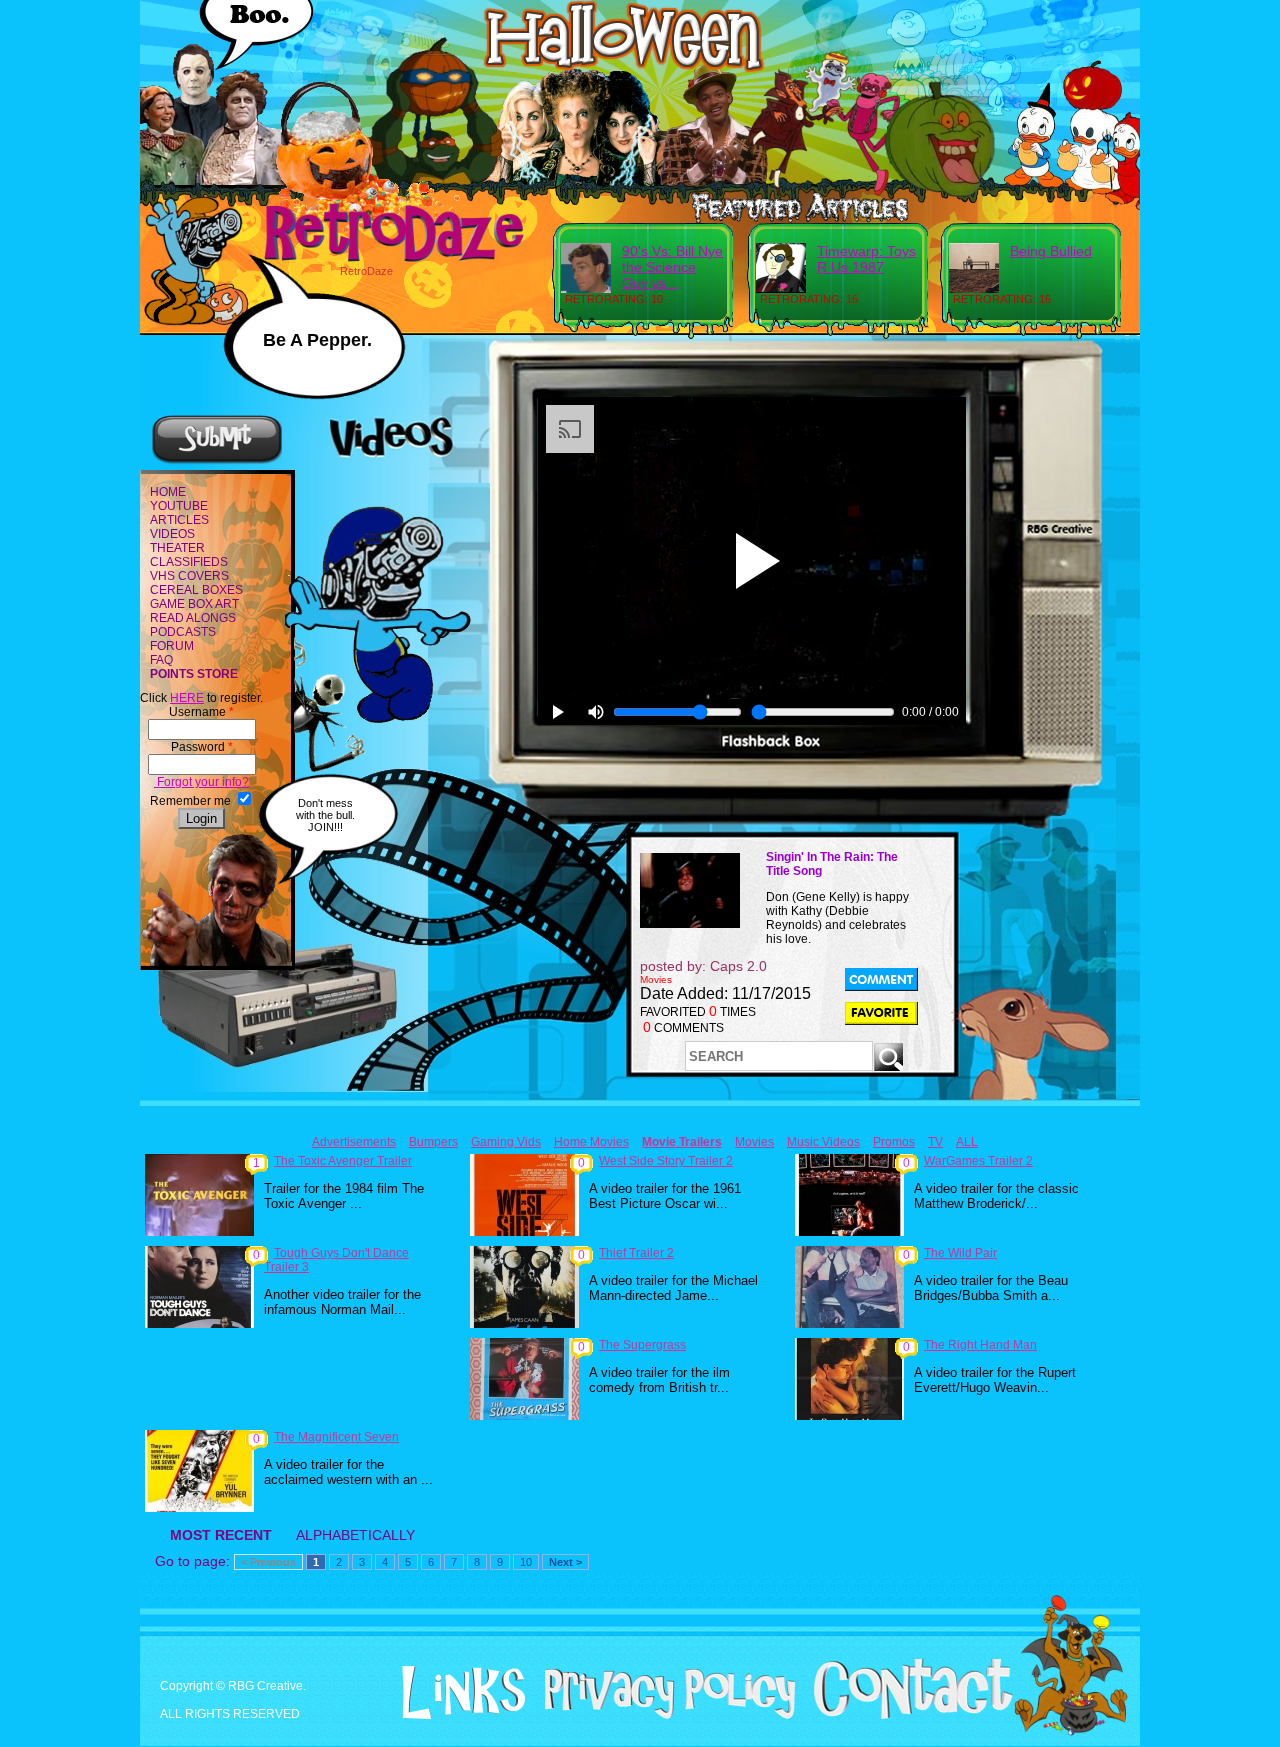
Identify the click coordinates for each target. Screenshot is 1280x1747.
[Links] (456, 1693)
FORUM (172, 646)
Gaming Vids (506, 1142)
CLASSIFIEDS (189, 562)
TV (935, 1142)
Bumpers (433, 1142)
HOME (168, 492)
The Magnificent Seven (336, 1437)
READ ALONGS (193, 618)
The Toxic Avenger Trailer (343, 1161)
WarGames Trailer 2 (978, 1161)
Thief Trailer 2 (636, 1253)
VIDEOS (172, 534)
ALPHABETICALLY (355, 1535)
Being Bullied (1051, 251)
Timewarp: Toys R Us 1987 (866, 259)
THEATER (177, 548)
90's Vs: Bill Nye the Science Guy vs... (672, 267)
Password (202, 747)
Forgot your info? (201, 782)
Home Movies (591, 1142)
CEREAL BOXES (196, 590)
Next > (565, 1562)
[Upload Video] (217, 461)
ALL (967, 1142)
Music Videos (823, 1142)
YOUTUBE (179, 506)
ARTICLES (179, 520)
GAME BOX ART (194, 604)
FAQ (161, 660)
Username (201, 712)
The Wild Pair (960, 1253)
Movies (754, 1142)
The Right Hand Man (980, 1345)
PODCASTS (183, 632)
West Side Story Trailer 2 (666, 1161)
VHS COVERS (189, 576)
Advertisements (354, 1142)
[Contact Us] (905, 1715)
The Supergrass (642, 1345)
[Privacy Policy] (662, 1715)
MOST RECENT (221, 1535)
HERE (187, 698)
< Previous (268, 1562)
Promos (894, 1142)
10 (526, 1562)
